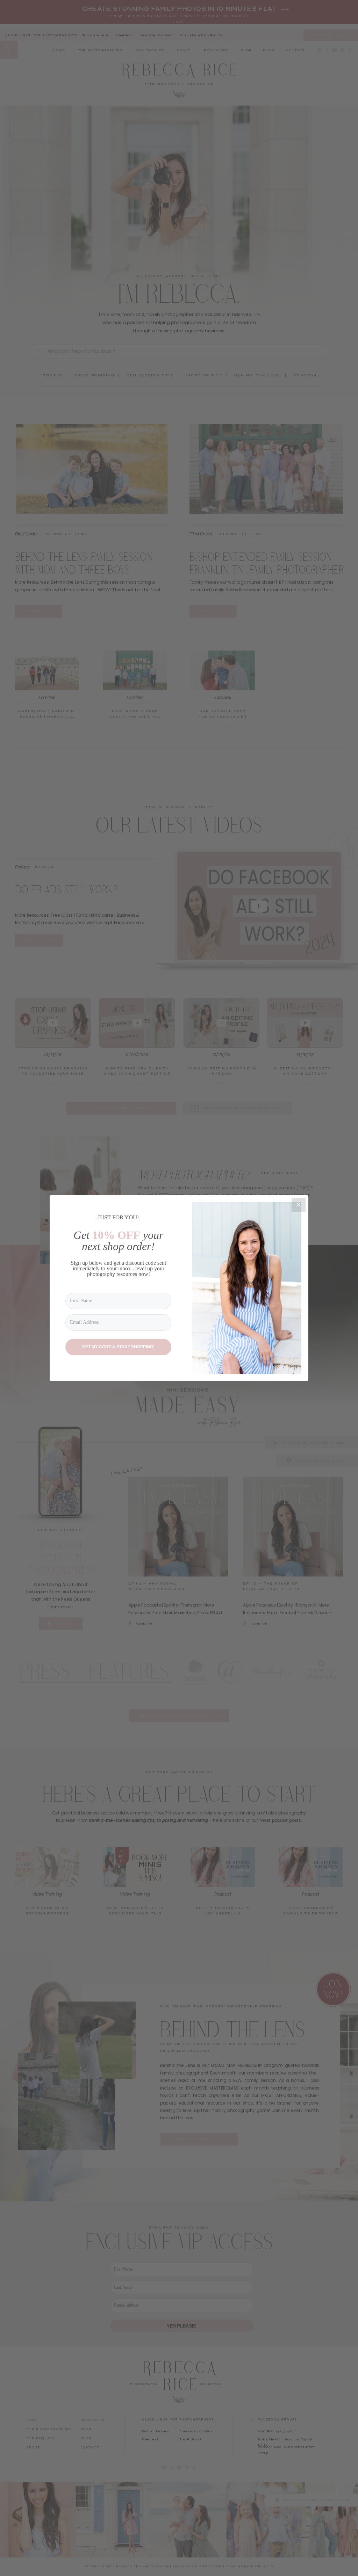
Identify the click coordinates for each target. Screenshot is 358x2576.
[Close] (299, 1205)
